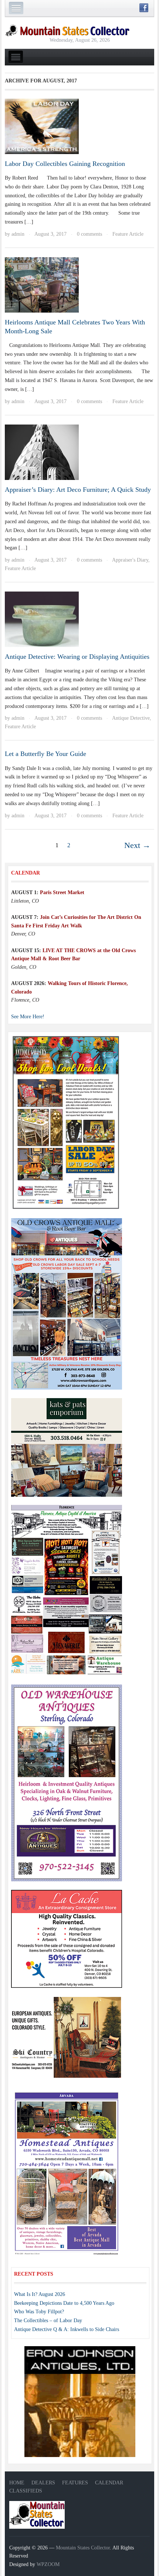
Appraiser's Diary (130, 560)
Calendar (109, 2483)
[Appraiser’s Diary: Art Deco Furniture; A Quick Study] (42, 452)
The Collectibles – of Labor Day (48, 2321)
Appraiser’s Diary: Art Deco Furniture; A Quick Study (78, 490)
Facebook (144, 8)
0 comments (89, 234)
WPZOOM (48, 2564)
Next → (137, 845)
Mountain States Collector (83, 2548)
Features (75, 2483)
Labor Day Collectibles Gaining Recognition (65, 164)
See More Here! (28, 1017)
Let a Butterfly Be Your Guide (45, 754)
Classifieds (26, 2491)
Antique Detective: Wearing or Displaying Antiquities (77, 657)
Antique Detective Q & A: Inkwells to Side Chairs (67, 2329)
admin (18, 234)
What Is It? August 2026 (40, 2294)
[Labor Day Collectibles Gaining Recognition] (42, 126)
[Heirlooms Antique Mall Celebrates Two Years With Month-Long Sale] (42, 284)
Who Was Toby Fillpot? (39, 2312)
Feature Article (128, 234)
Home (17, 2483)
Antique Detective (131, 718)
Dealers (43, 2483)
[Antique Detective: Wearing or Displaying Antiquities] (42, 619)
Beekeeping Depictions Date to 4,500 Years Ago (64, 2303)
